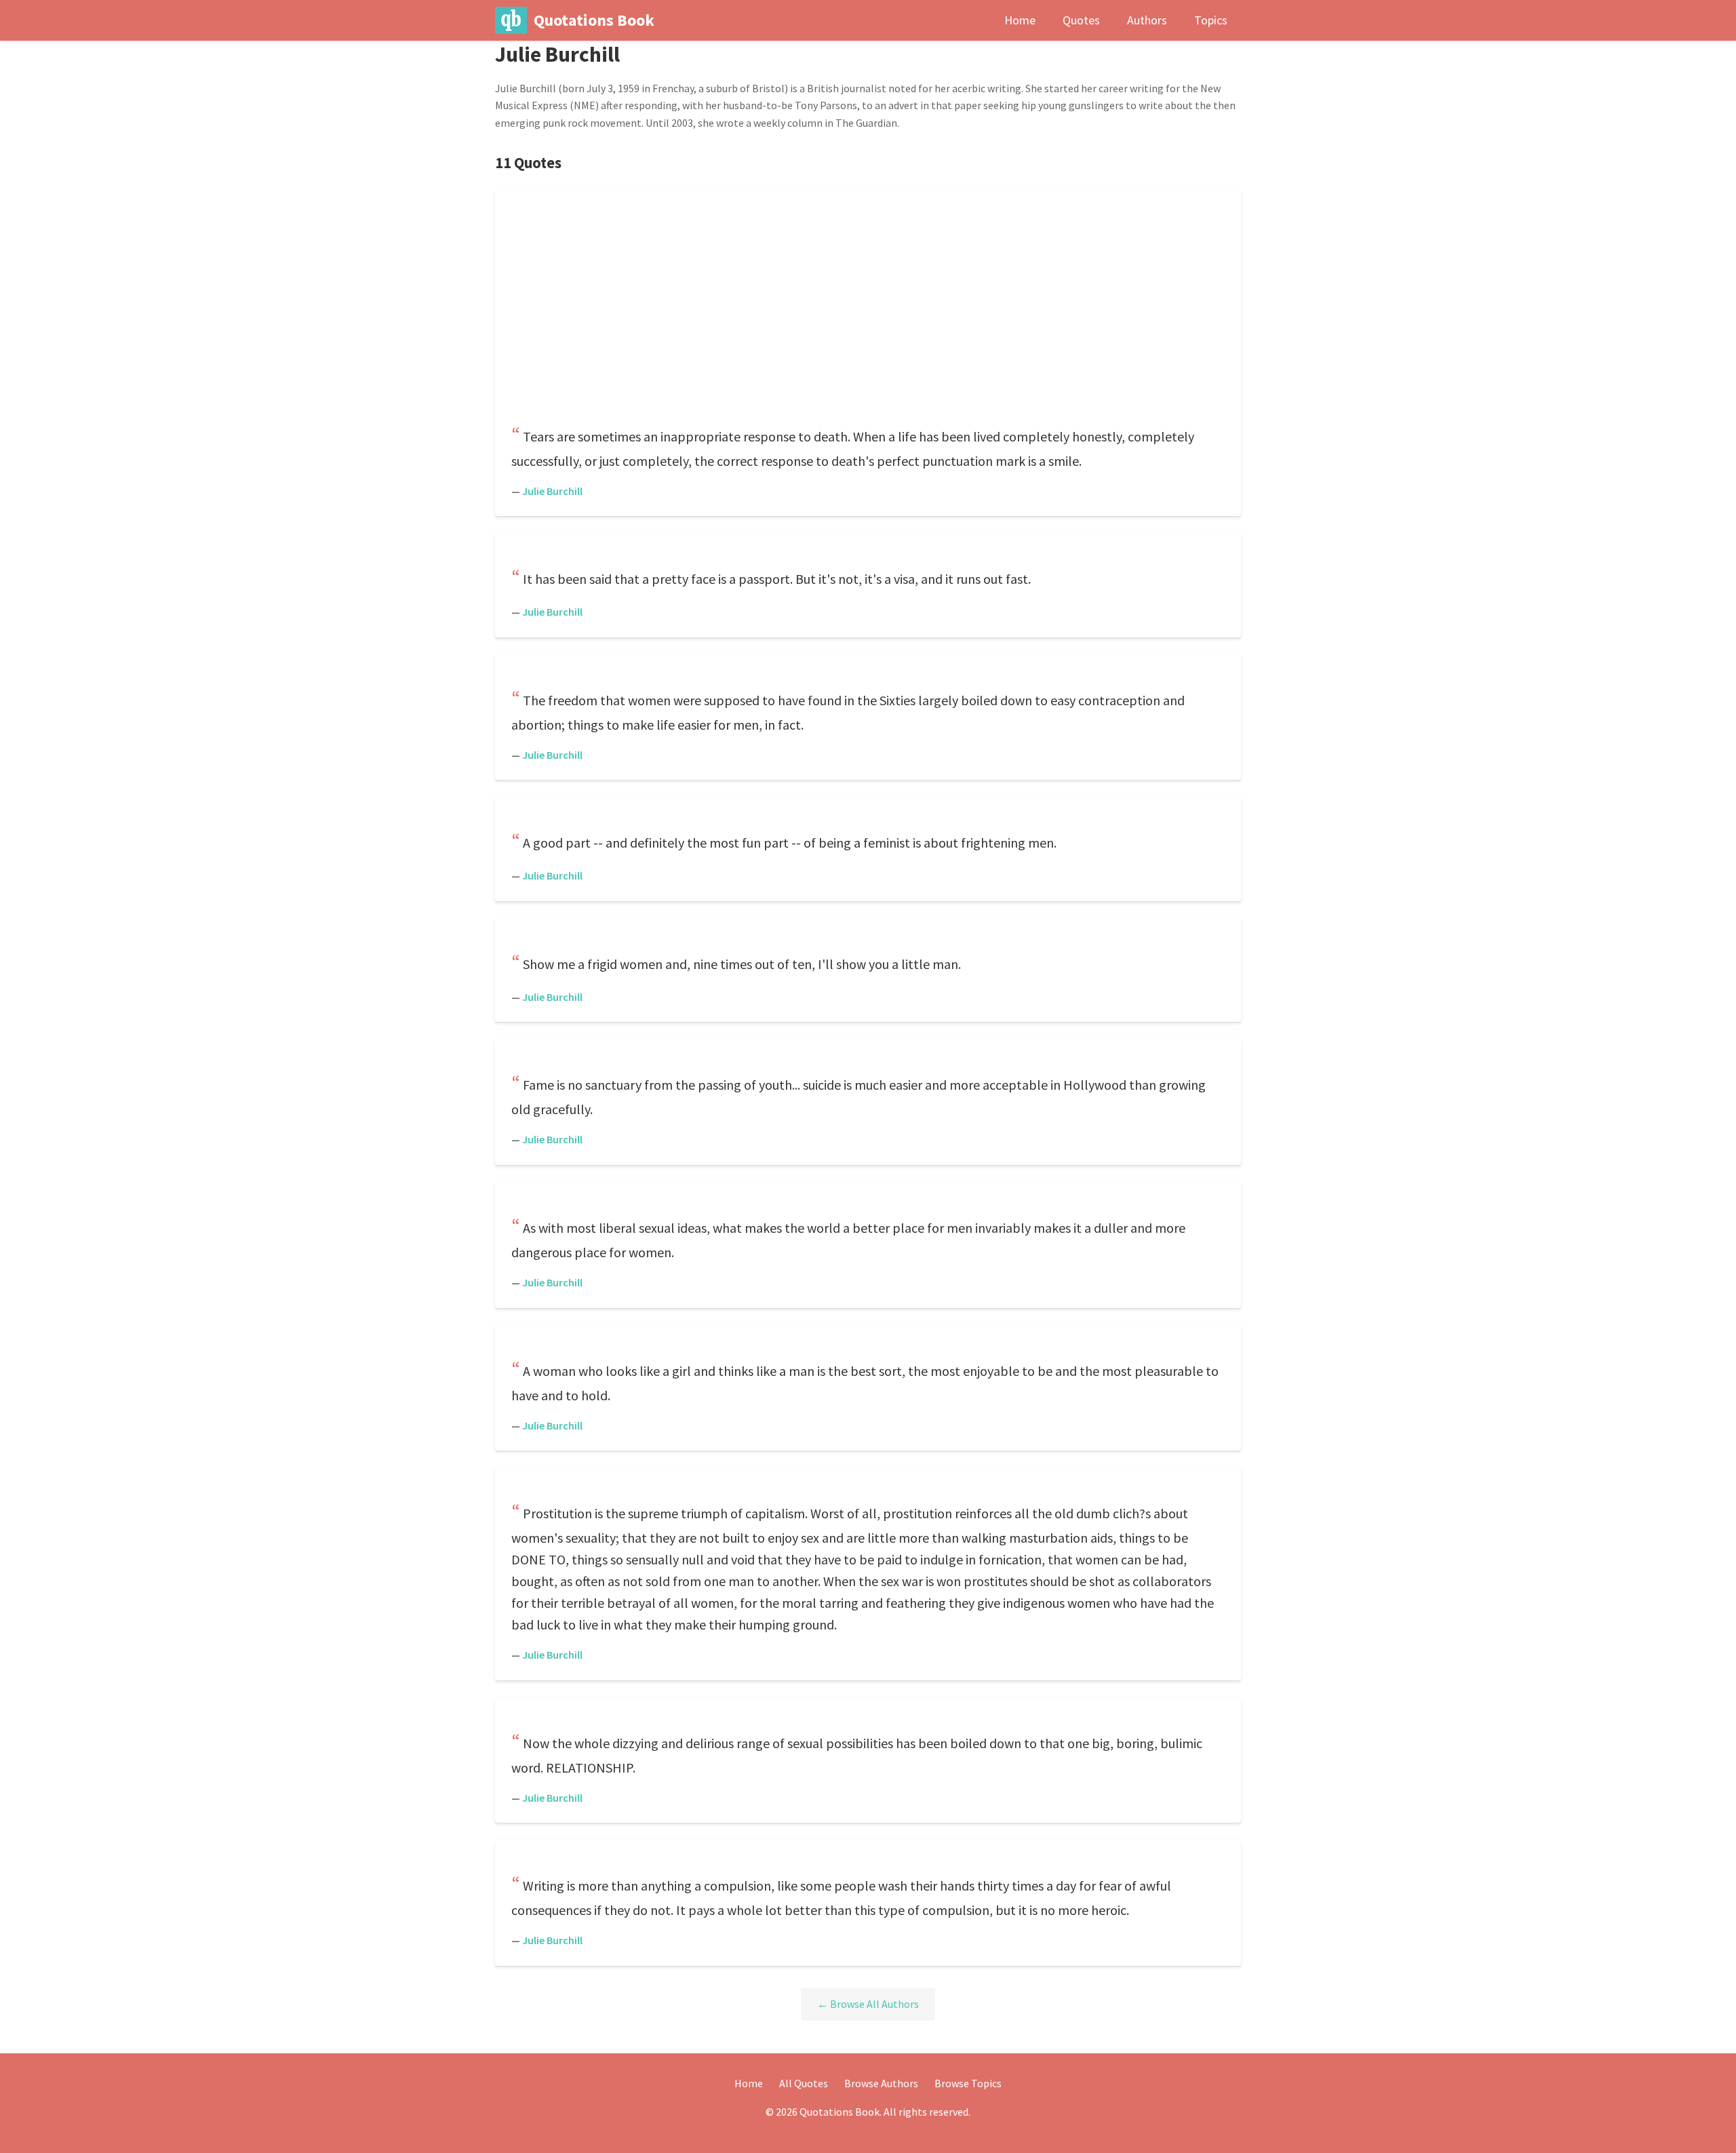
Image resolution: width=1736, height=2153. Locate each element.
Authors (1147, 20)
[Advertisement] (868, 312)
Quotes (1081, 20)
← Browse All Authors (868, 2004)
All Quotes (804, 2083)
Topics (1211, 20)
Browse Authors (881, 2083)
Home (1020, 20)
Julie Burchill (552, 491)
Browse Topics (968, 2083)
